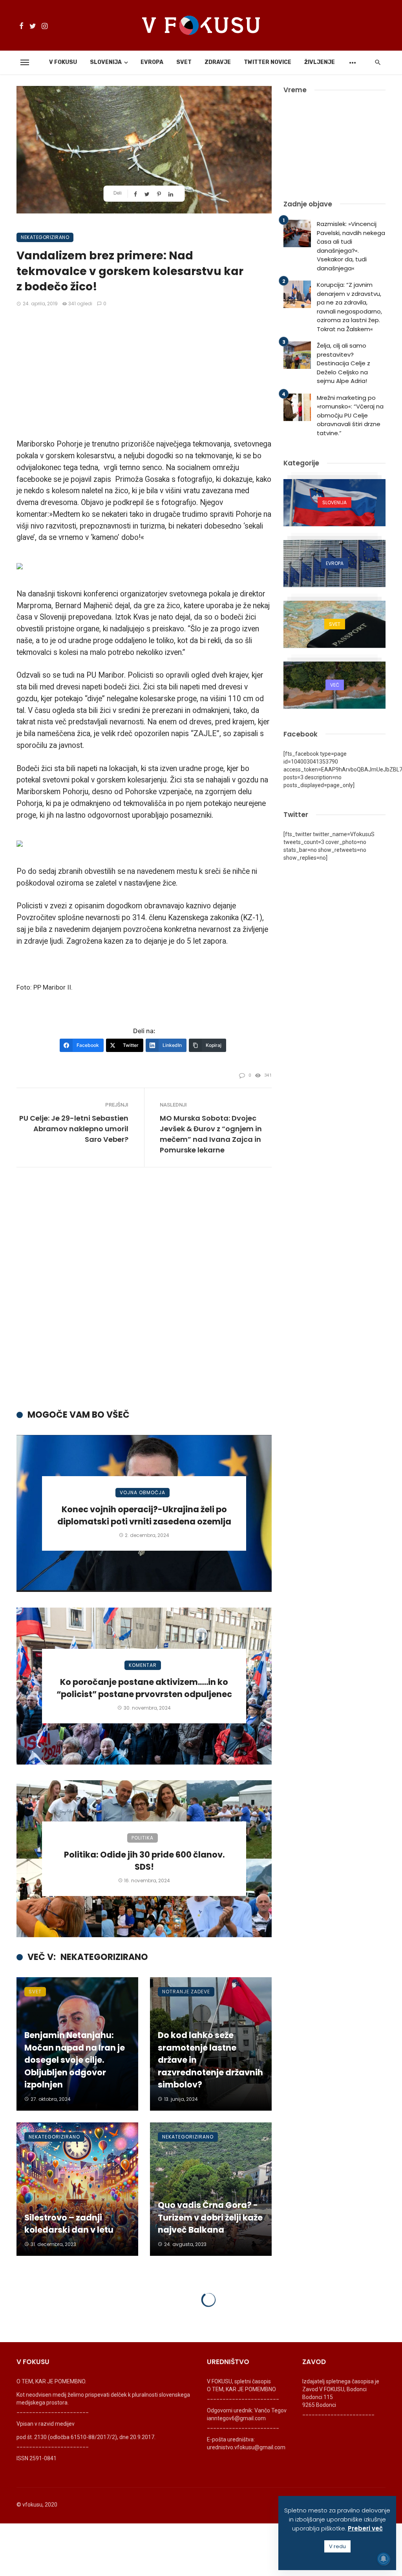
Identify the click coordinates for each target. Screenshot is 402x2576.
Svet (184, 62)
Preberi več (365, 2528)
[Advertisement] (144, 374)
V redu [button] (337, 2546)
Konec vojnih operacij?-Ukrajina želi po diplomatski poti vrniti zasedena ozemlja (144, 1516)
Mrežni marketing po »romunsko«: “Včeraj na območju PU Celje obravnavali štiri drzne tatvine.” (350, 415)
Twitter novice (268, 62)
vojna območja (143, 1492)
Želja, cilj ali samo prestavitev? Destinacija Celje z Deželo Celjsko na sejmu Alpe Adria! (344, 363)
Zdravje (218, 62)
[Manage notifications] (384, 2559)
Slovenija (106, 62)
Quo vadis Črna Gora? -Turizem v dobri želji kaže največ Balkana (210, 2217)
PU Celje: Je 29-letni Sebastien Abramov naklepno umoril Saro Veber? (74, 1129)
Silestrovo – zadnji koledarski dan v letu (69, 2224)
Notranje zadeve (186, 1992)
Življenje (320, 62)
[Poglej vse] (334, 503)
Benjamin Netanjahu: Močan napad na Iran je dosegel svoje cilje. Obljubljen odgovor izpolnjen (75, 2060)
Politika (143, 1838)
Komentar (143, 1665)
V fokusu (63, 62)
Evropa (152, 62)
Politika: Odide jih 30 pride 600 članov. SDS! (144, 1861)
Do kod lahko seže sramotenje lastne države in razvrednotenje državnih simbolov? (210, 2060)
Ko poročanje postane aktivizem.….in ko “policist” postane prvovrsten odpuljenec (144, 1688)
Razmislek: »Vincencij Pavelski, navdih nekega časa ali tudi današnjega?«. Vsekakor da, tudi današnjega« (351, 246)
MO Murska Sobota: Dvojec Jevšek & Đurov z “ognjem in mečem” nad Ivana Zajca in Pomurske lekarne (211, 1134)
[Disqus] (144, 1295)
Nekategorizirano (45, 237)
